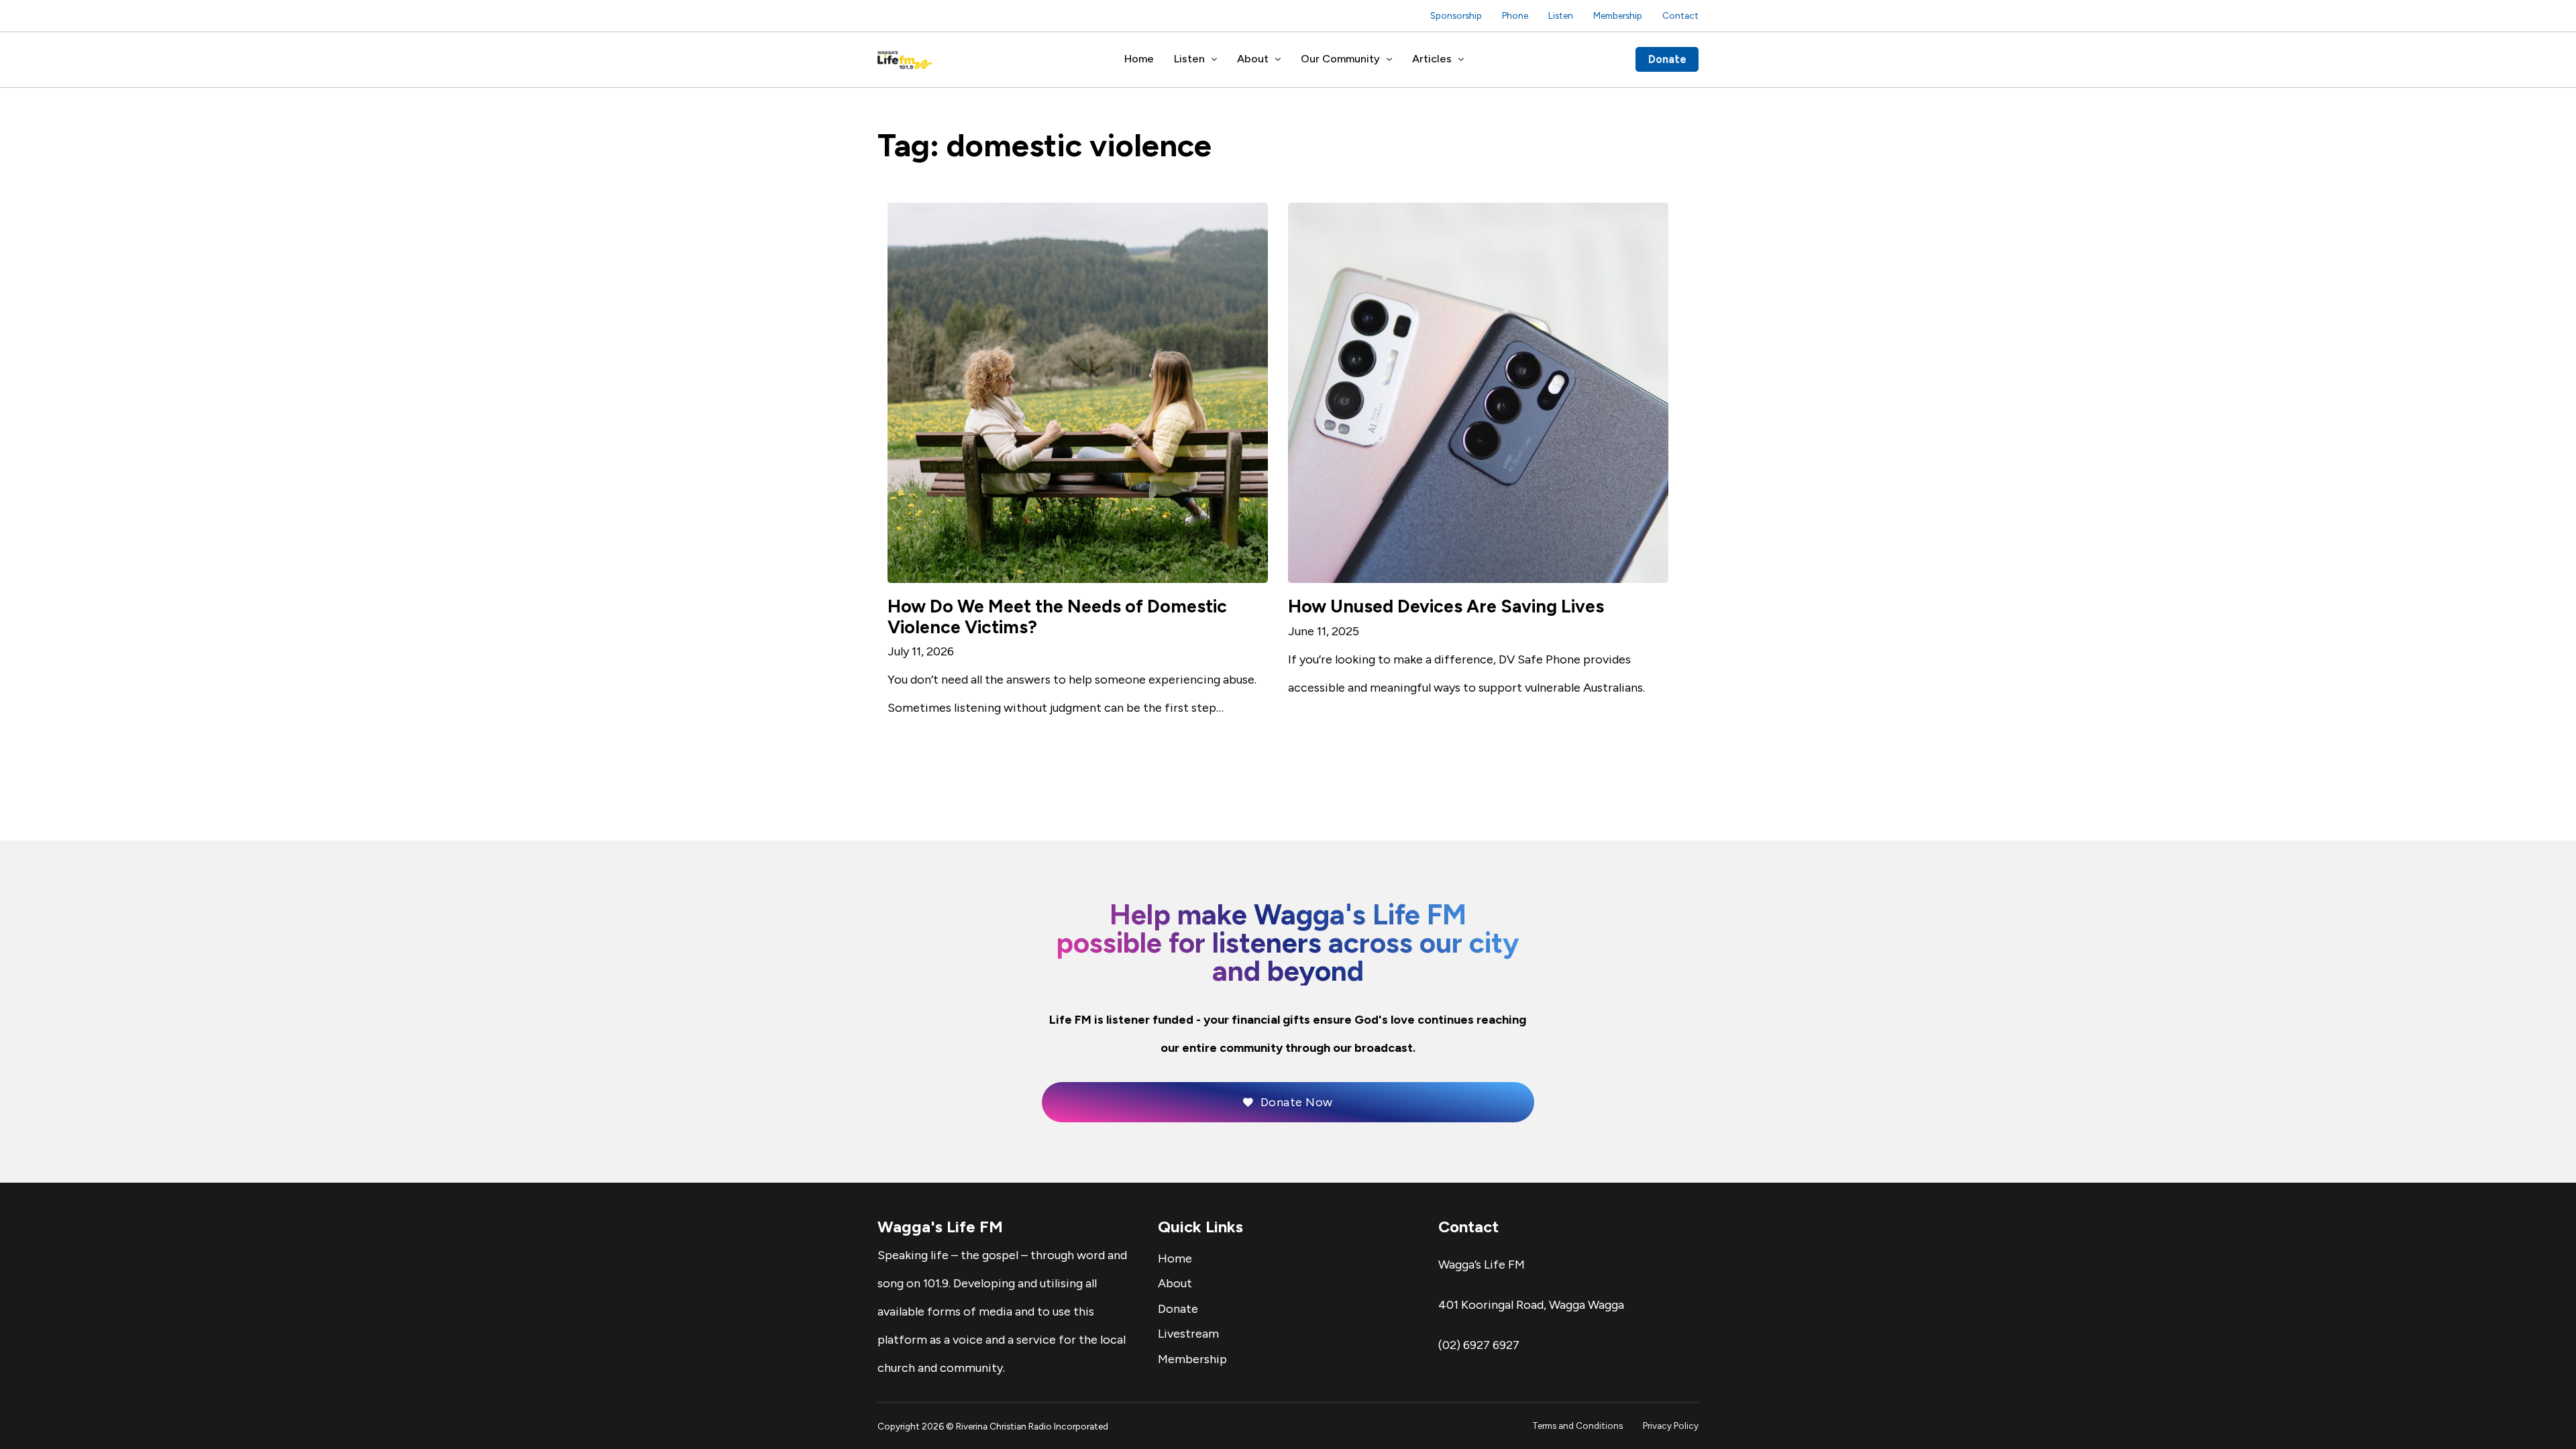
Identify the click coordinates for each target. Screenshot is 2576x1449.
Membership (1618, 15)
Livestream (1188, 1334)
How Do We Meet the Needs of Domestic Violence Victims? (1057, 617)
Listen (1561, 15)
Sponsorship (1456, 15)
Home (1139, 59)
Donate (1667, 59)
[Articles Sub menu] (1461, 60)
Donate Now (1297, 1102)
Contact (1680, 15)
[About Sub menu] (1278, 60)
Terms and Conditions (1577, 1426)
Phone (1515, 15)
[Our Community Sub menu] (1389, 60)
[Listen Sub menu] (1214, 60)
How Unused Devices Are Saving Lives (1446, 606)
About (1253, 59)
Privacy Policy (1671, 1426)
